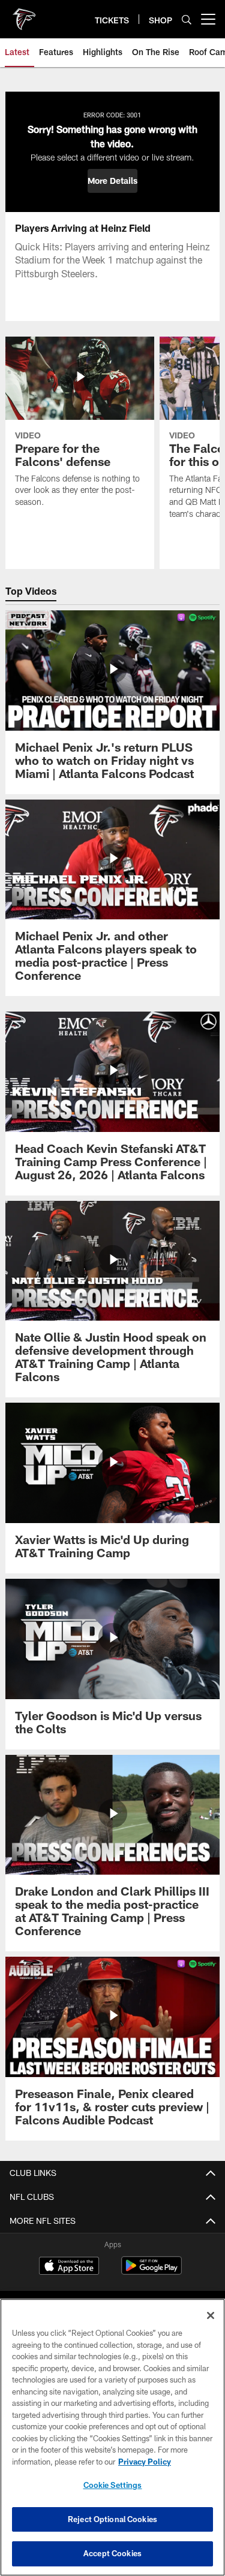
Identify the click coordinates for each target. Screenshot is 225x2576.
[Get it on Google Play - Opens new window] (151, 2271)
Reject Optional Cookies (112, 2519)
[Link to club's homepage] (24, 14)
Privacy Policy (145, 2462)
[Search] (187, 19)
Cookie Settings (113, 2485)
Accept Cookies (112, 2553)
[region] (112, 2437)
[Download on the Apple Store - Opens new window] (69, 2267)
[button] (112, 181)
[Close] (211, 2315)
